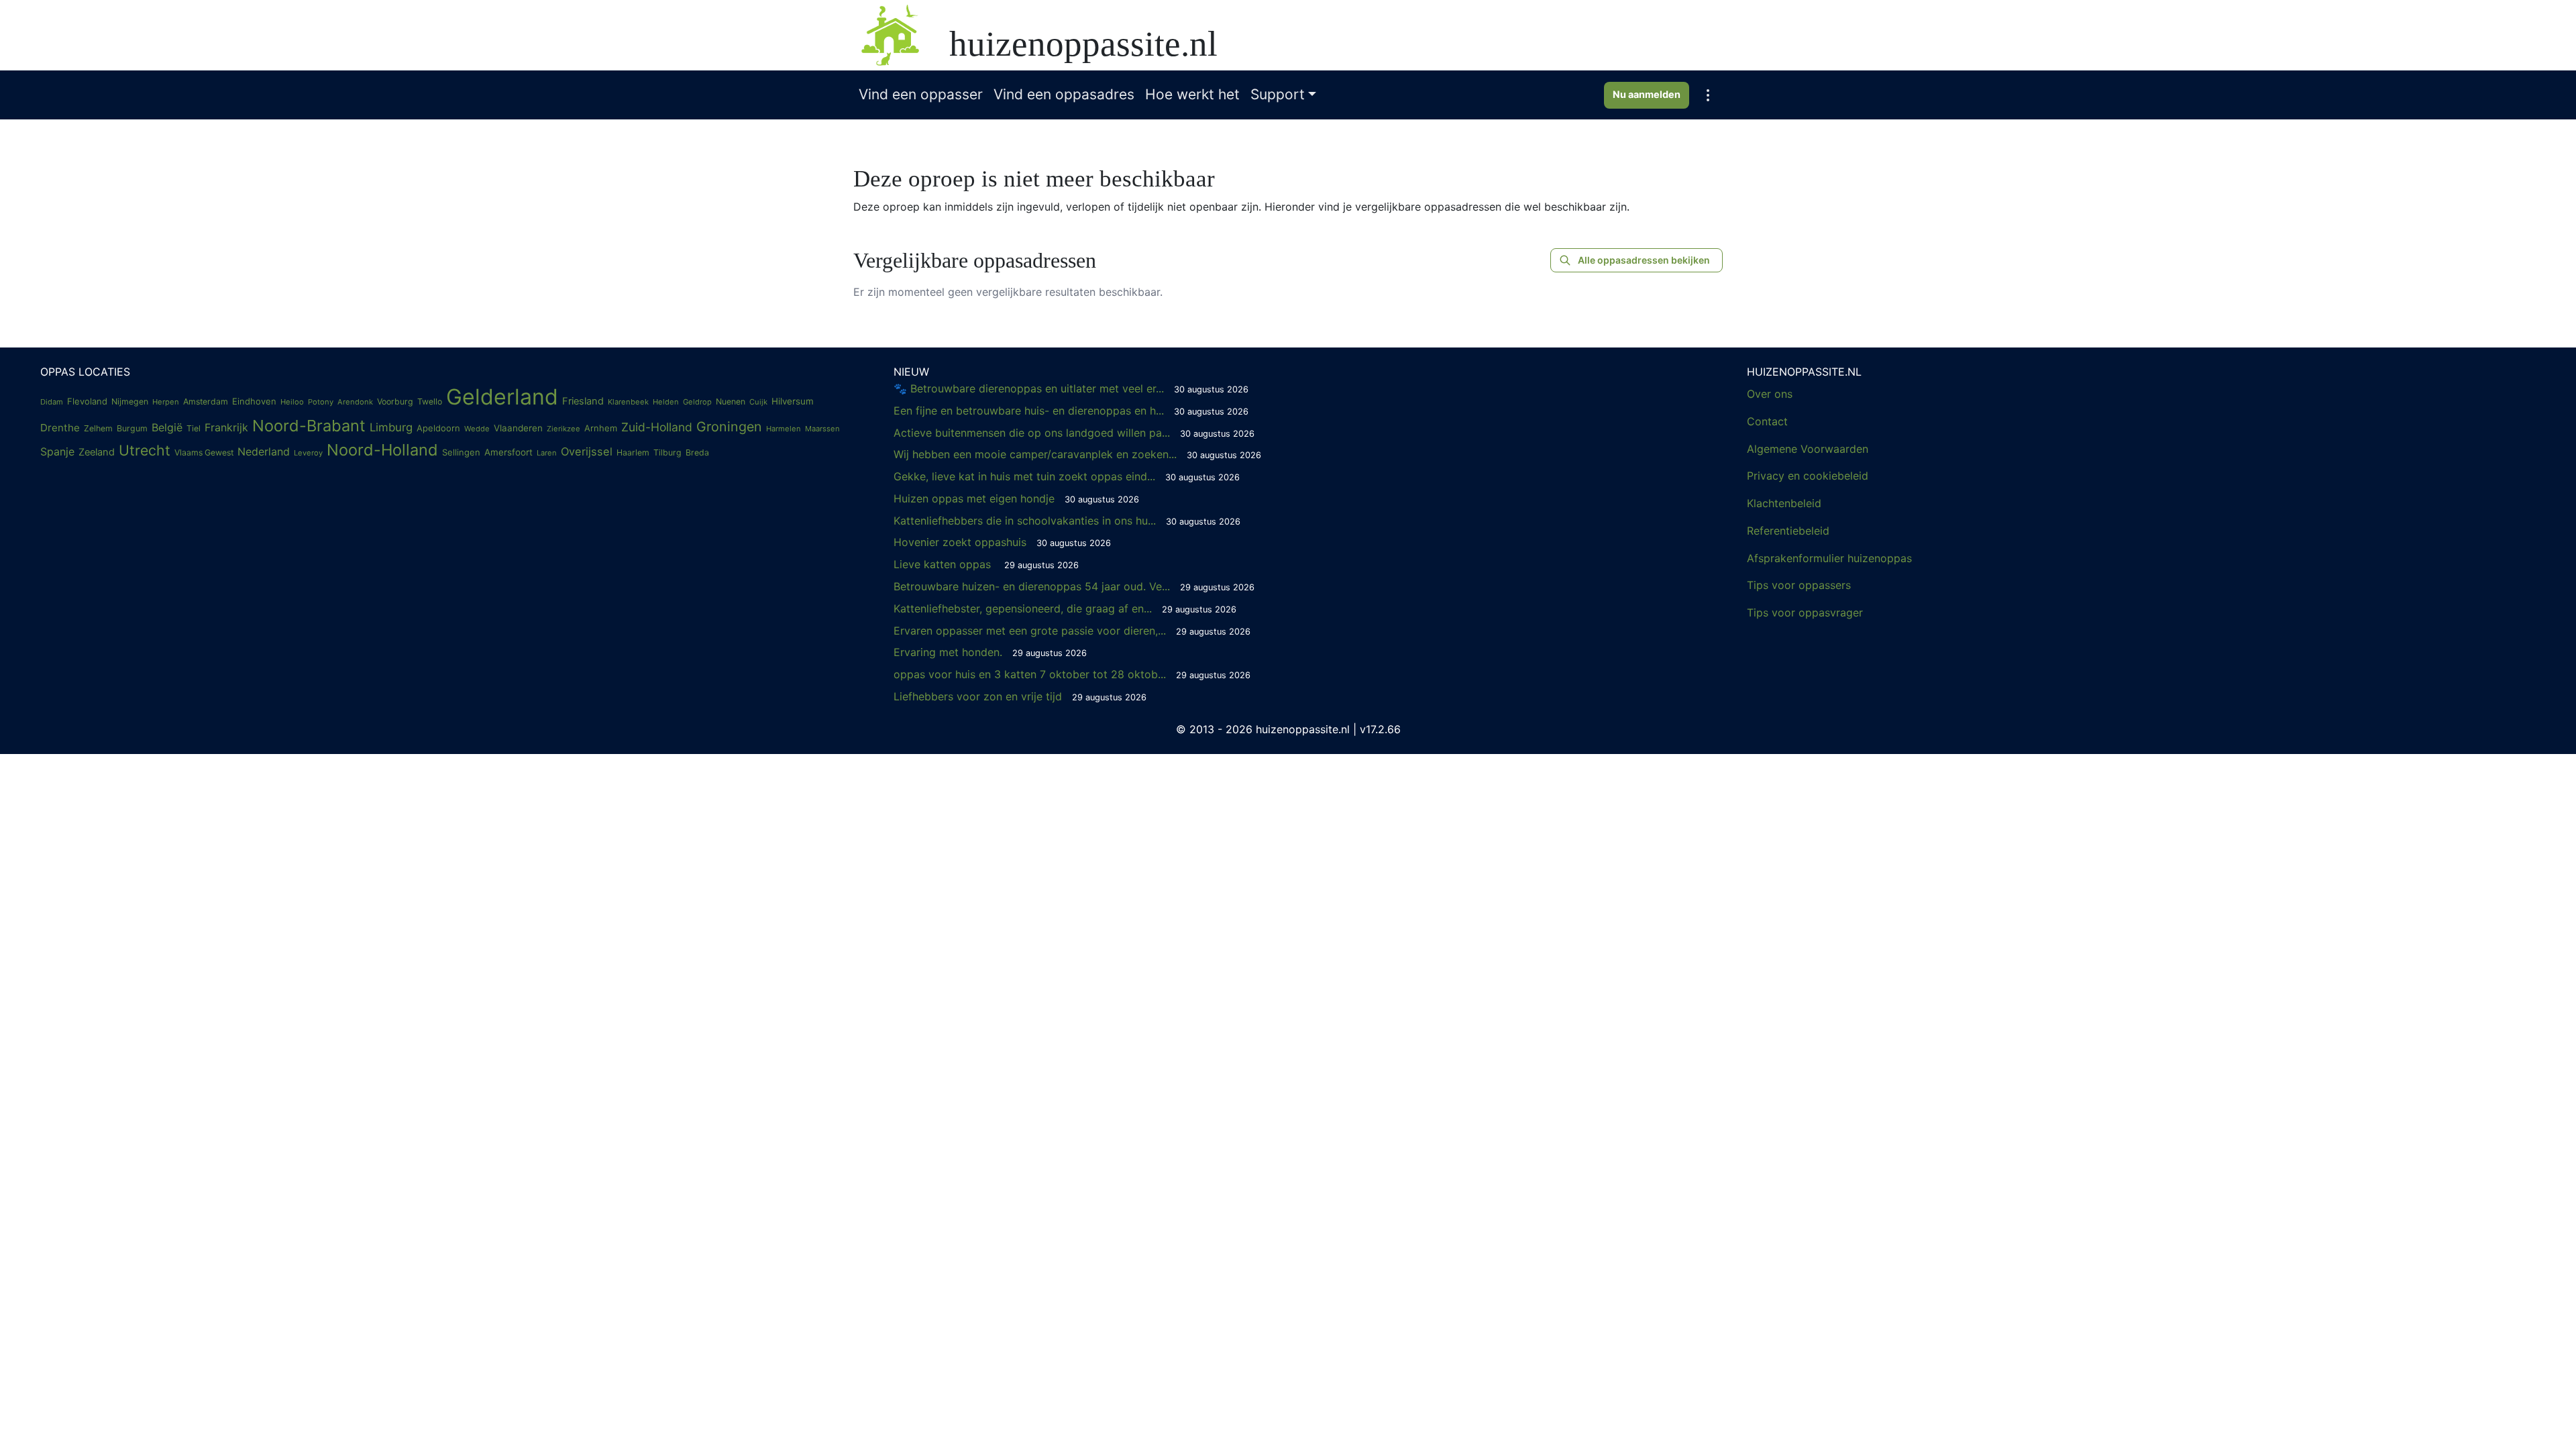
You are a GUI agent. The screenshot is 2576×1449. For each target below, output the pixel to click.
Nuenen (731, 401)
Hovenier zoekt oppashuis (1002, 542)
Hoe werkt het (1192, 94)
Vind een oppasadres (1064, 94)
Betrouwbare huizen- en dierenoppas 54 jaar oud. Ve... (1074, 586)
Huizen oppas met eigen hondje (1016, 498)
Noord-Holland (382, 450)
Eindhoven (254, 401)
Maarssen (822, 429)
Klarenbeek (628, 402)
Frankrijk (226, 427)
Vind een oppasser (921, 94)
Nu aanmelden (1647, 94)
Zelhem (98, 428)
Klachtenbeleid (1784, 503)
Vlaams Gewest (204, 452)
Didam (52, 402)
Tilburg (667, 452)
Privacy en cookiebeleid (1808, 476)
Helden (666, 402)
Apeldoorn (438, 428)
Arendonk (355, 402)
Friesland (583, 401)
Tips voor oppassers (1799, 585)
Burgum (132, 428)
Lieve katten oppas (986, 564)
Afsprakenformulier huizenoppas (1829, 558)
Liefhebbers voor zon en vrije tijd (1020, 696)
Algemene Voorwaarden (1808, 449)
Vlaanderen (518, 428)
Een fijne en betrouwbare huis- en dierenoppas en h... (1071, 411)
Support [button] (1278, 94)
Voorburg (395, 401)
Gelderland (502, 397)
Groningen (729, 427)
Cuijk (758, 402)
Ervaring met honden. (990, 652)
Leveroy (308, 453)
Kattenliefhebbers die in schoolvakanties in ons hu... (1067, 521)
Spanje (57, 451)
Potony (321, 402)
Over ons (1770, 394)
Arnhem (601, 428)
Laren (547, 453)
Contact (1767, 421)
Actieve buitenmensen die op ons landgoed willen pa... (1074, 433)
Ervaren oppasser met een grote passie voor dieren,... (1072, 631)
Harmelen (784, 429)
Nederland (264, 451)
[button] (1708, 95)
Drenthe (60, 428)
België (167, 427)
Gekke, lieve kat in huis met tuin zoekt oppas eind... (1067, 476)
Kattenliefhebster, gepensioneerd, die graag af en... (1065, 608)
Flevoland (87, 401)
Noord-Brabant (309, 426)
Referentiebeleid (1788, 531)
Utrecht (145, 450)
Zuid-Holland (657, 427)
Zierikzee (563, 429)
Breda (697, 452)
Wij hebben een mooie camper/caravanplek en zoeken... (1077, 454)
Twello (430, 401)
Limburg (391, 427)
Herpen (166, 402)
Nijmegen (130, 401)
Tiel (194, 428)
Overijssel (587, 451)
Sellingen (461, 452)
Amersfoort (508, 452)
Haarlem (633, 452)
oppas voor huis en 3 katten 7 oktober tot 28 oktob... (1072, 674)
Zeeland (97, 452)
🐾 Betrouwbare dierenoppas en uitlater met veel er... (1071, 388)
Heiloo (292, 402)
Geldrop (697, 402)
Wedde (477, 429)
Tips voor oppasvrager (1805, 612)
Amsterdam (206, 401)
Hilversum (793, 401)
